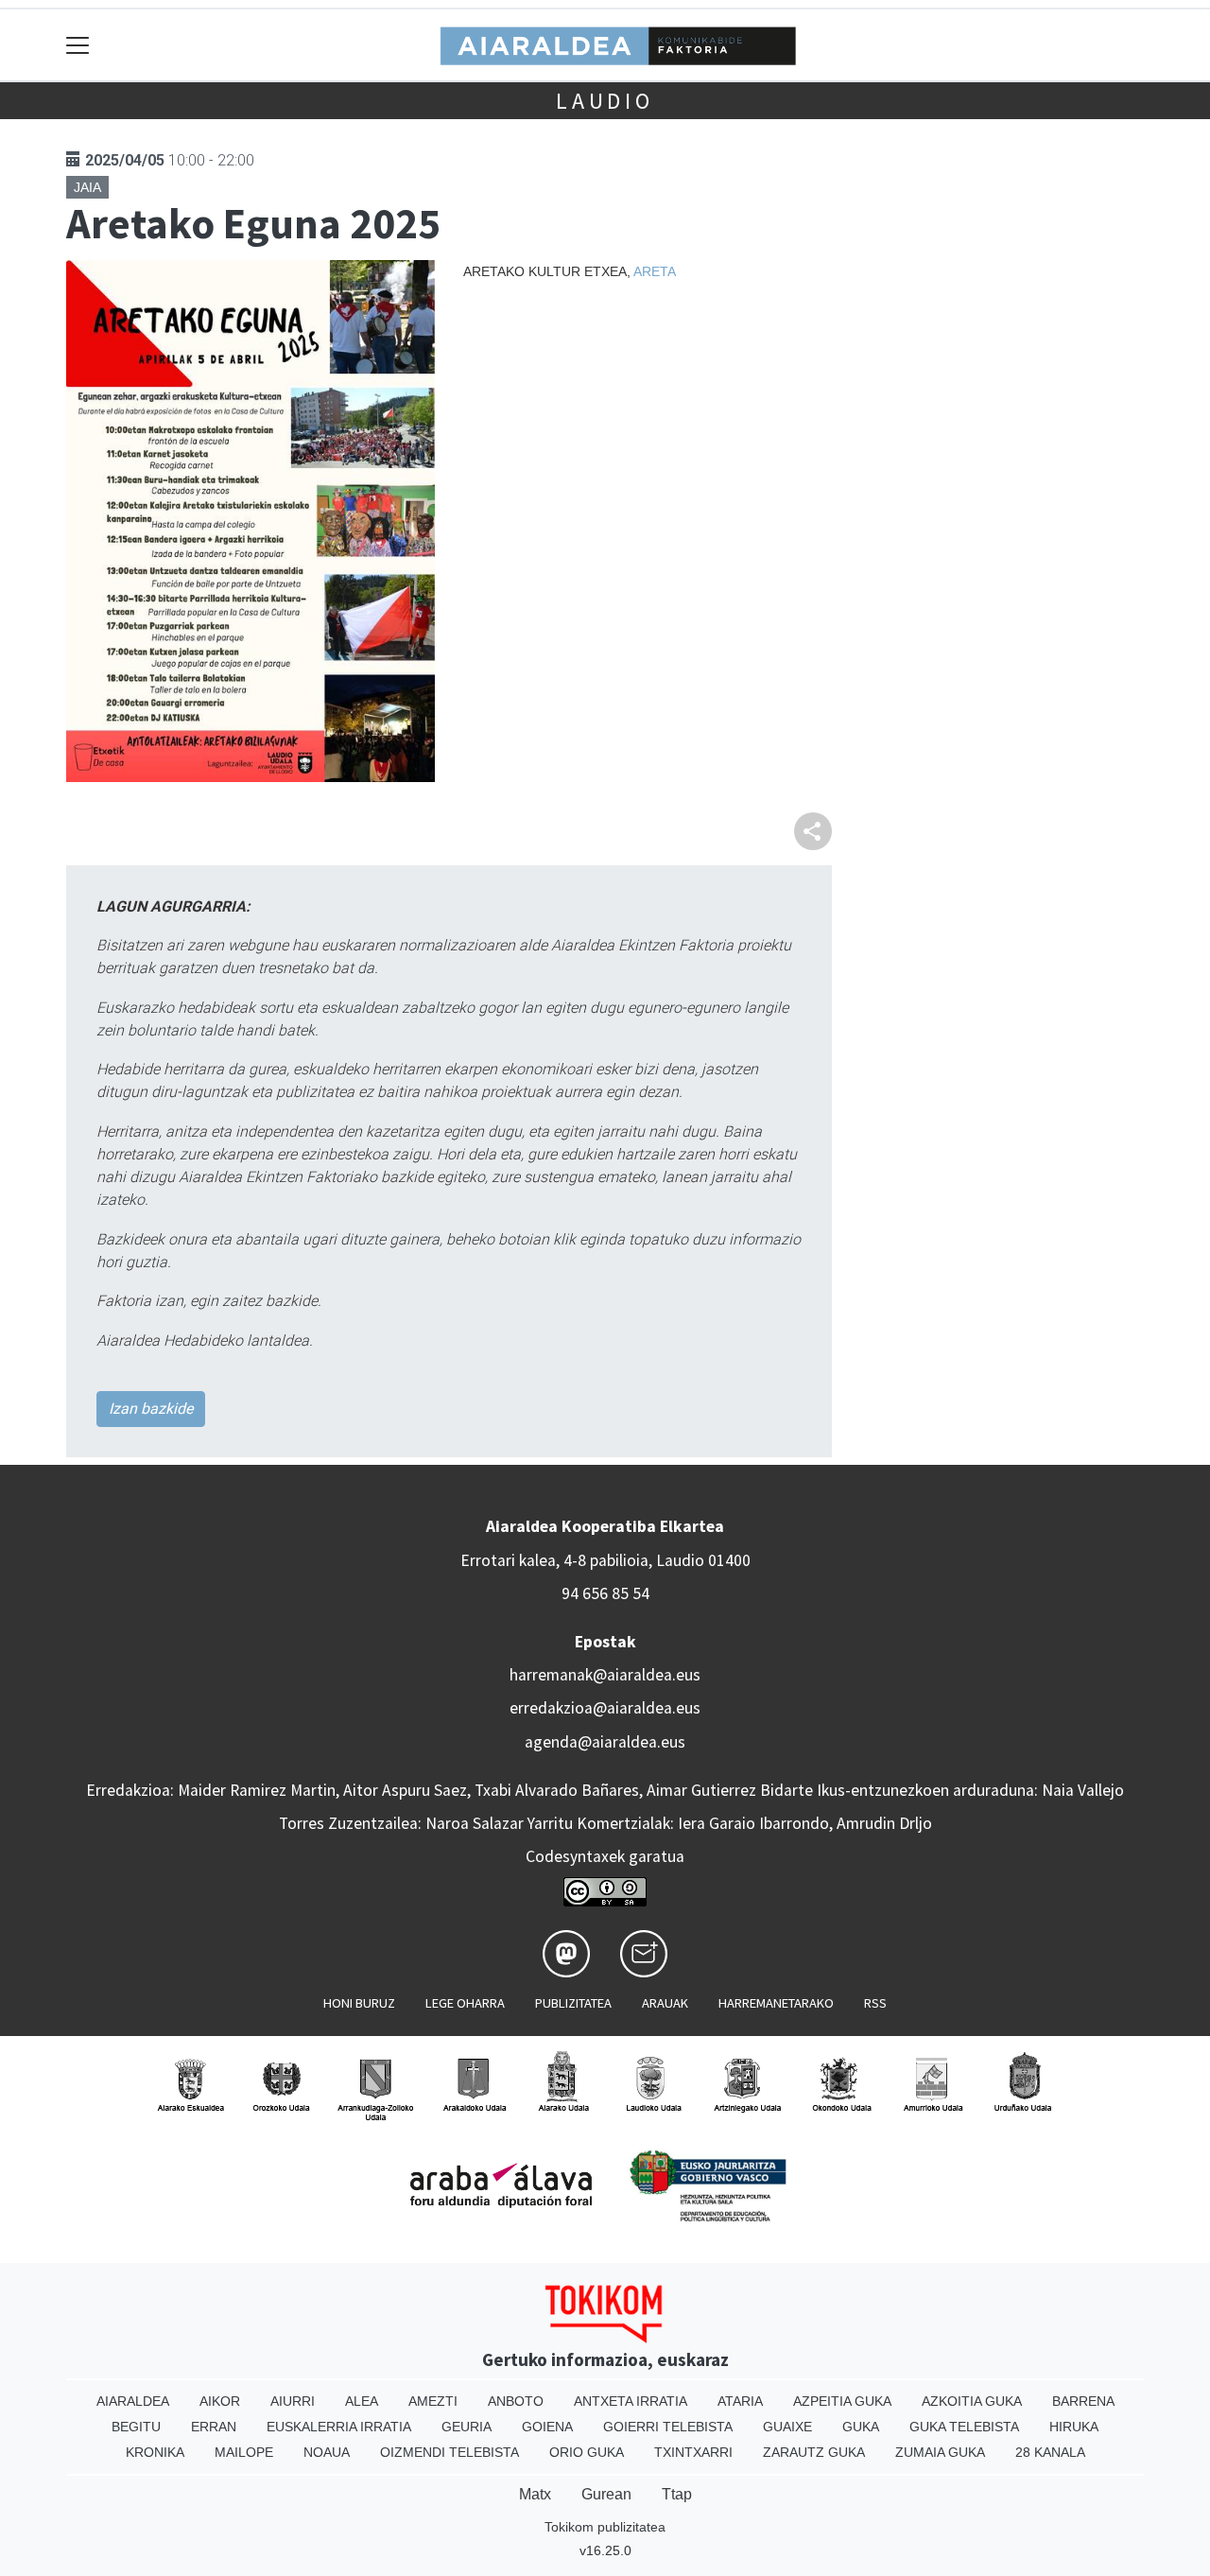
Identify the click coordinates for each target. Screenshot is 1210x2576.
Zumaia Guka (940, 2452)
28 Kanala (1050, 2452)
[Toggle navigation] (78, 45)
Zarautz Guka (814, 2452)
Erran (214, 2427)
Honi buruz (359, 2003)
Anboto (516, 2401)
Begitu (136, 2427)
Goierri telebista (668, 2427)
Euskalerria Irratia (339, 2427)
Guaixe (787, 2427)
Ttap (677, 2494)
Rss (875, 2003)
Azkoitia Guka (972, 2401)
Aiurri (293, 2401)
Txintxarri (693, 2452)
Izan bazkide (151, 1409)
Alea (362, 2401)
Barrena (1083, 2401)
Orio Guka (587, 2452)
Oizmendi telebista (449, 2452)
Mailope (244, 2452)
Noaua (327, 2452)
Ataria (740, 2401)
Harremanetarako (776, 2003)
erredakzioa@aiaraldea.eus (605, 1708)
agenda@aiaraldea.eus (605, 1742)
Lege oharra (465, 2003)
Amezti (433, 2401)
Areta (655, 271)
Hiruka (1074, 2427)
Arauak (665, 2003)
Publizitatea (573, 2003)
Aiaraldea (133, 2401)
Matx (535, 2494)
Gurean (606, 2494)
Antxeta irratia (631, 2401)
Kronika (155, 2452)
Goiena (547, 2427)
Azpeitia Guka (842, 2401)
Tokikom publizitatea (605, 2527)
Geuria (467, 2427)
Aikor (220, 2401)
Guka (861, 2427)
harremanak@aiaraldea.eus (605, 1675)
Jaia (87, 187)
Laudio (605, 101)
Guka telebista (964, 2427)
